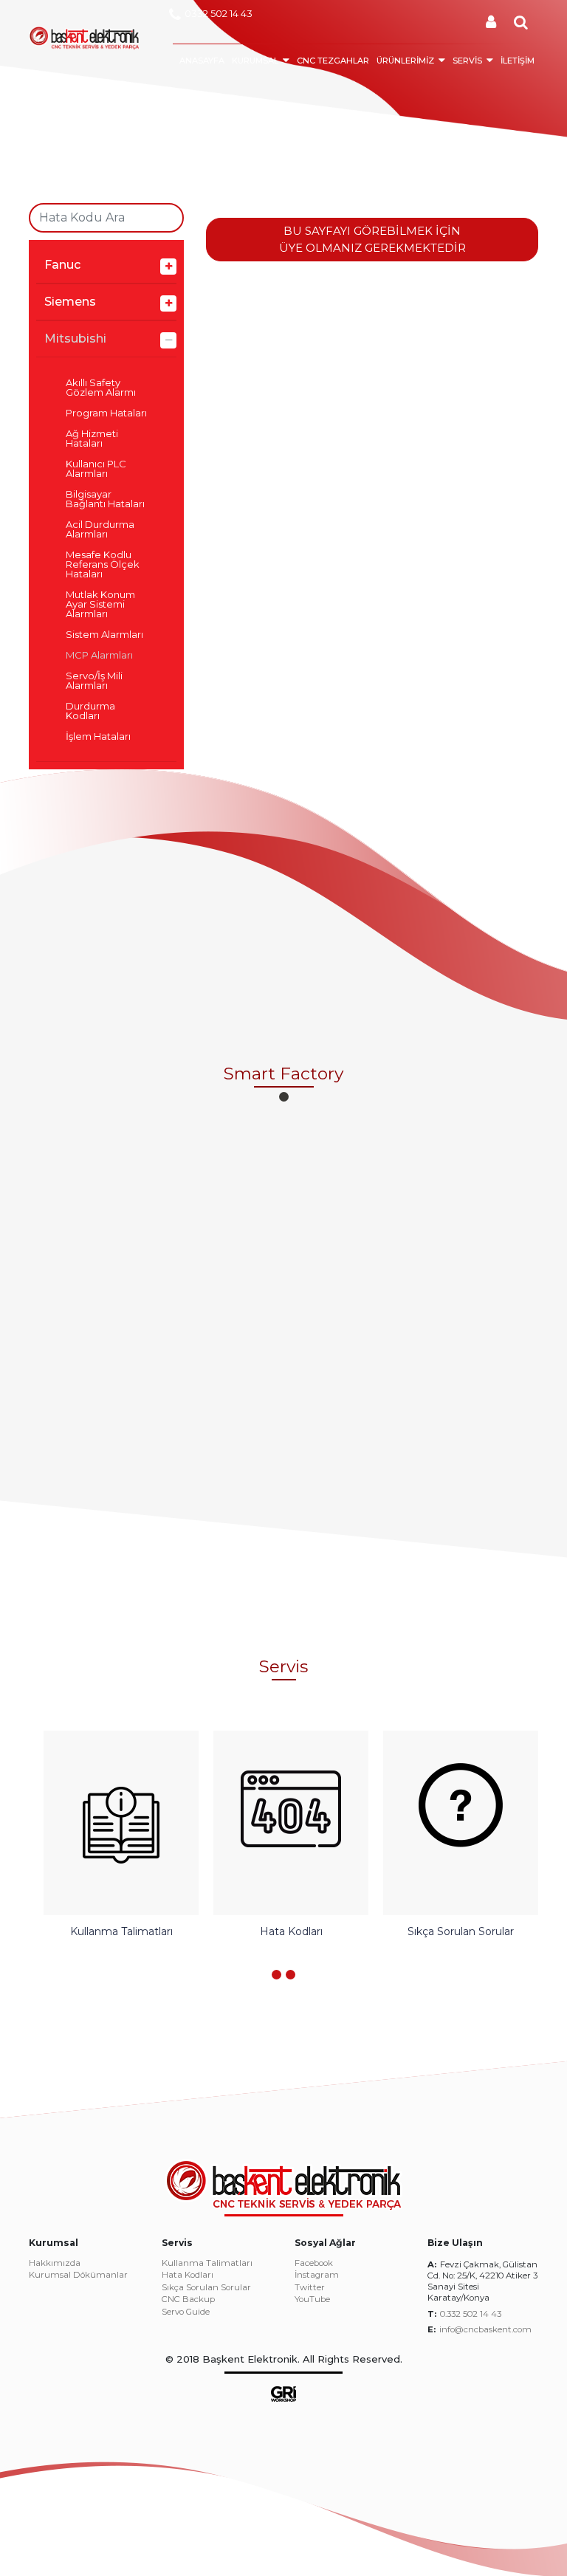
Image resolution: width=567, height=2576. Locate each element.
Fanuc (62, 265)
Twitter (310, 2288)
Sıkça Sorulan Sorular (206, 2288)
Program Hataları (106, 413)
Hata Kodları (188, 2276)
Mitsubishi (75, 339)
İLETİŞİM (518, 61)
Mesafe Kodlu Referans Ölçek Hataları (103, 564)
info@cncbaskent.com (485, 2329)
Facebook (314, 2264)
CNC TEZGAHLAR (333, 61)
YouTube (312, 2300)
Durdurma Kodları (90, 711)
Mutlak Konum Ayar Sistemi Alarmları (100, 604)
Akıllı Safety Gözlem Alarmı (101, 388)
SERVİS (467, 61)
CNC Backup (188, 2300)
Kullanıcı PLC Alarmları (96, 469)
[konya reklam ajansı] (283, 2393)
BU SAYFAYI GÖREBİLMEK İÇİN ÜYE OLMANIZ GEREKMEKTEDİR (372, 239)
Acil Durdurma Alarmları (100, 529)
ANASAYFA (202, 61)
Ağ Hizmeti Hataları (92, 439)
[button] (284, 1097)
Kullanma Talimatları (207, 2264)
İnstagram (317, 2276)
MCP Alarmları (99, 655)
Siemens (70, 302)
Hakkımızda (55, 2264)
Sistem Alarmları (104, 635)
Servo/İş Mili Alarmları (94, 681)
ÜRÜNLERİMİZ (405, 61)
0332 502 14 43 (219, 13)
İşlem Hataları (98, 736)
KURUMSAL (255, 61)
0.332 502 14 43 (471, 2314)
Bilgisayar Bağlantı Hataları (105, 499)
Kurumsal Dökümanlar (78, 2276)
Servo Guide (186, 2312)
